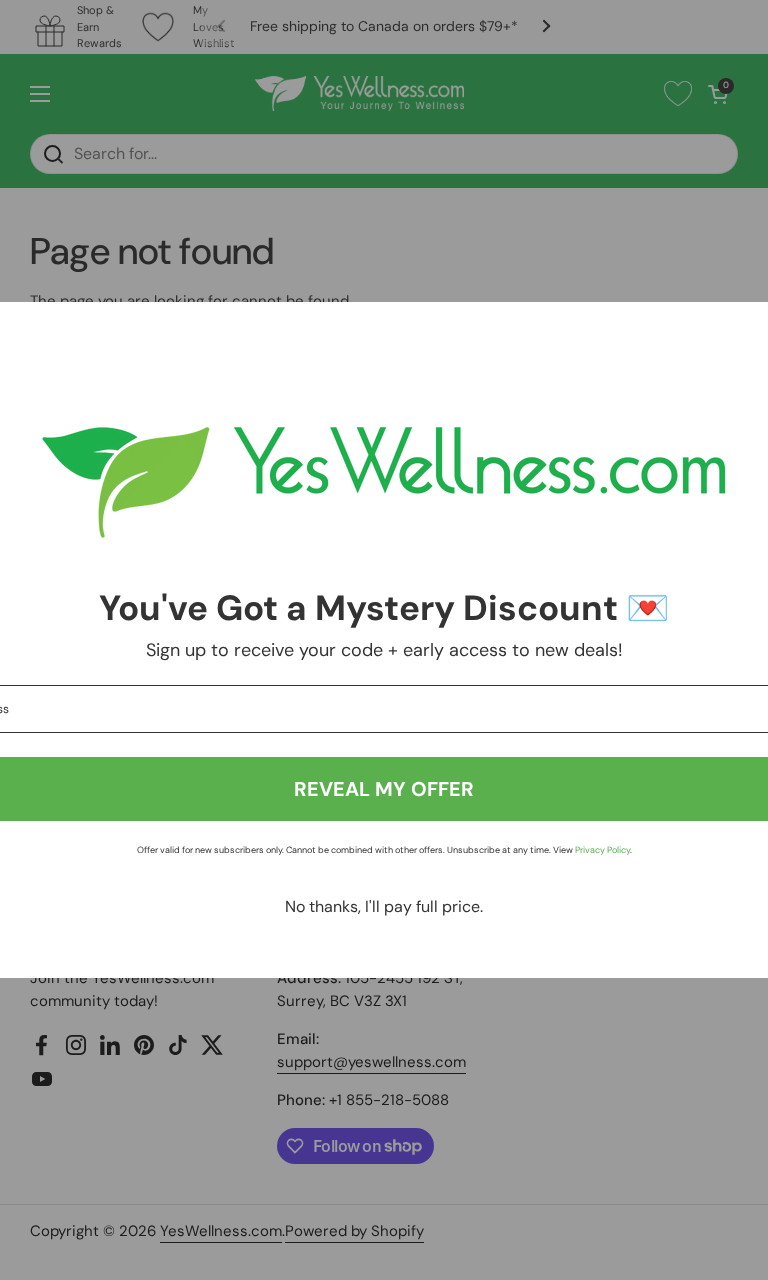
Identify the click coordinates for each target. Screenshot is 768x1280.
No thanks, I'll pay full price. (384, 906)
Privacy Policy (602, 850)
